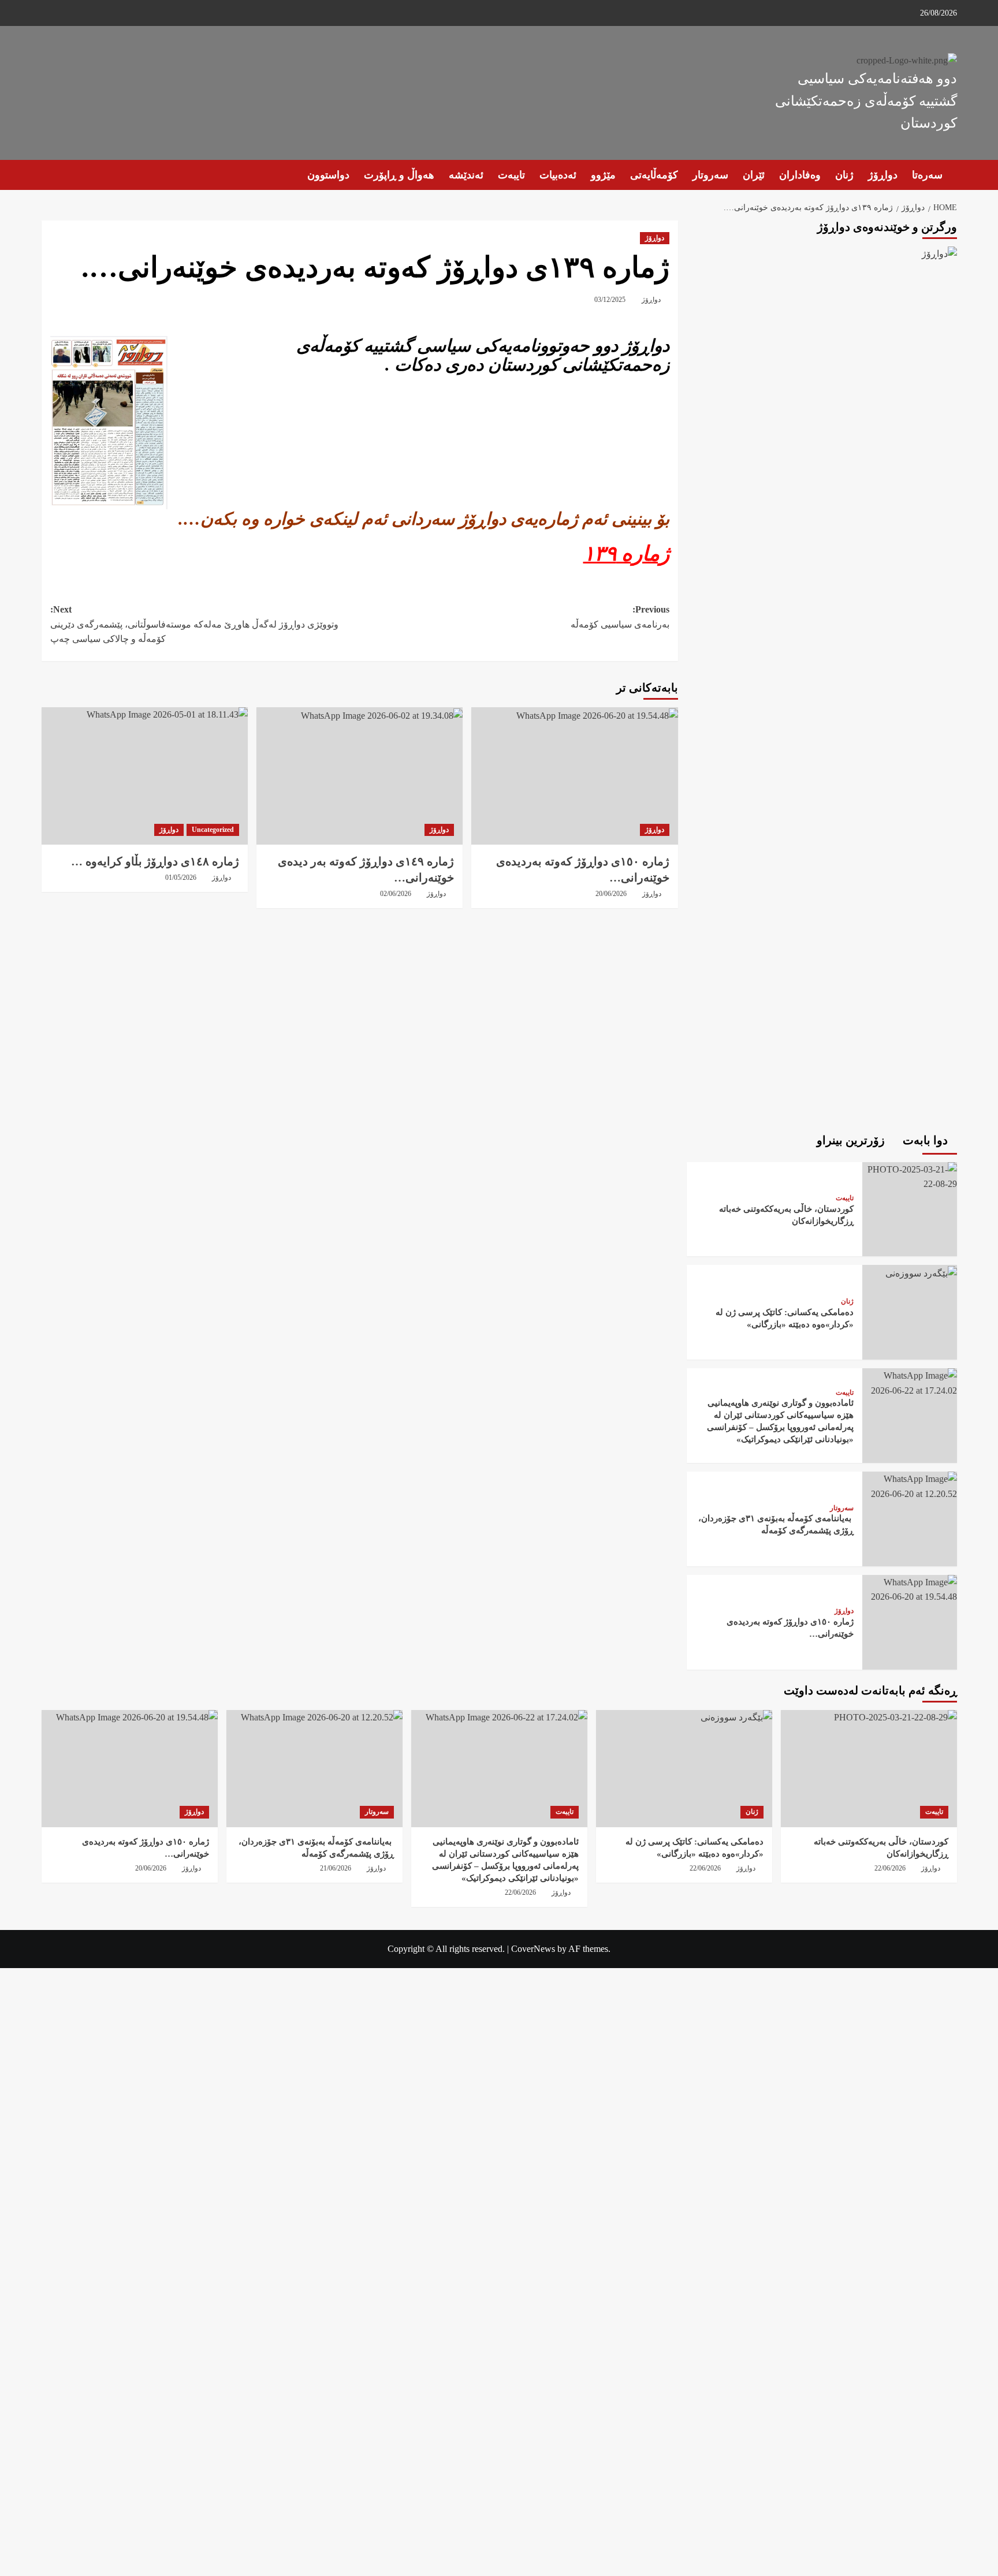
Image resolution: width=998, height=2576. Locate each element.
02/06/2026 (396, 894)
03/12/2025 (610, 300)
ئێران (754, 175)
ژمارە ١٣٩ (626, 554)
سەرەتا (927, 175)
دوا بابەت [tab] (927, 1140)
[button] (49, 175)
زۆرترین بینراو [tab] (852, 1140)
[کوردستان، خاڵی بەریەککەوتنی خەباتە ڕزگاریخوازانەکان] (910, 1176)
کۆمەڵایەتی (654, 175)
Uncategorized (213, 830)
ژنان (844, 175)
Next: (194, 624)
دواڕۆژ (883, 175)
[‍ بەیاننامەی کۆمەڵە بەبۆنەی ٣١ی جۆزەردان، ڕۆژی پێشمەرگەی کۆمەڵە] (910, 1485)
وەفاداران (800, 175)
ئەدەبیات (558, 175)
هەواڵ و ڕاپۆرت (399, 175)
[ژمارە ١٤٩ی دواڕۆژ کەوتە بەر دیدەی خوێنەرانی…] (360, 776)
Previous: (619, 617)
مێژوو (603, 175)
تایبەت (511, 175)
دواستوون (328, 175)
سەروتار (710, 175)
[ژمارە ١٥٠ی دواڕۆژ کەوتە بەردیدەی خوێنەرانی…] (574, 776)
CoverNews (533, 1949)
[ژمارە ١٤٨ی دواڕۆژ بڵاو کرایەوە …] (145, 776)
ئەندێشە (466, 175)
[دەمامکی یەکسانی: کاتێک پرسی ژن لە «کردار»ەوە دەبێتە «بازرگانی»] (920, 1272)
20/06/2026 (611, 894)
